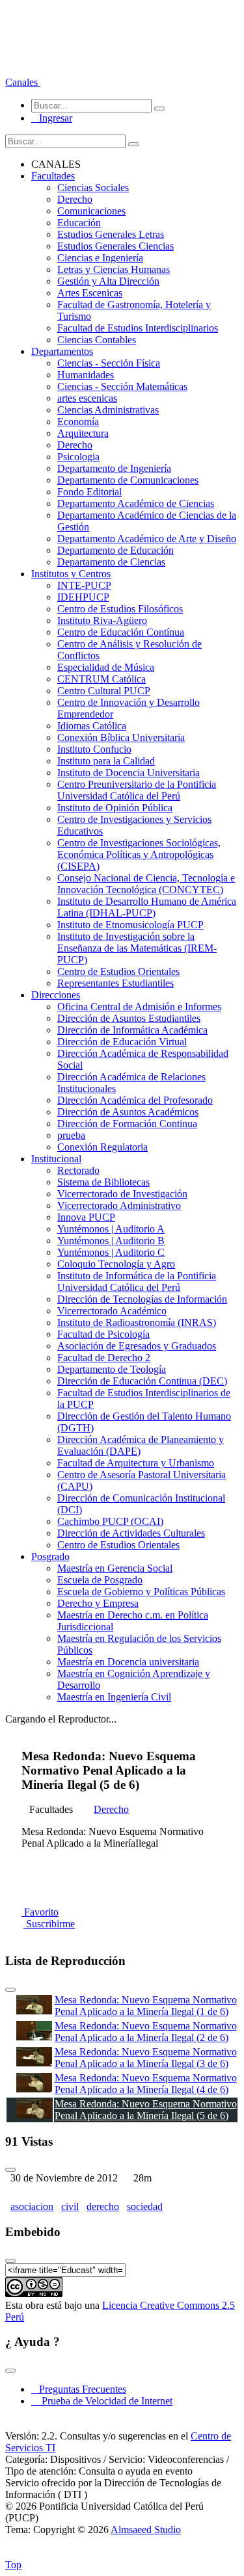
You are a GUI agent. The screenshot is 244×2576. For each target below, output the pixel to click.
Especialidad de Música (106, 667)
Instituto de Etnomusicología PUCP (130, 925)
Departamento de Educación (115, 550)
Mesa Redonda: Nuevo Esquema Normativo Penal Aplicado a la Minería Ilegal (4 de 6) (146, 2084)
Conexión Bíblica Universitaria (121, 737)
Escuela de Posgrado (100, 1580)
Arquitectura (83, 433)
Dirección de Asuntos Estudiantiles (129, 1018)
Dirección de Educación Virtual (122, 1042)
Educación (79, 223)
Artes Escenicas (90, 293)
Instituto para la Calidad (106, 761)
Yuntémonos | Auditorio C (111, 1252)
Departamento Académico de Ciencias (136, 503)
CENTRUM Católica (102, 679)
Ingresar (52, 118)
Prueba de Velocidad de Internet (103, 2401)
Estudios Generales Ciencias (115, 246)
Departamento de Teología (112, 1369)
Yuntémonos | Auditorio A (111, 1229)
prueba (71, 1135)
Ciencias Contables (97, 340)
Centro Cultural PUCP (104, 691)
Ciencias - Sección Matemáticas (122, 386)
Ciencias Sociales (93, 188)
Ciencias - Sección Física (109, 363)
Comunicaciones (91, 211)
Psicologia (78, 457)
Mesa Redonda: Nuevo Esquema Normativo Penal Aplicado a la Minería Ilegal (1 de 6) (146, 2006)
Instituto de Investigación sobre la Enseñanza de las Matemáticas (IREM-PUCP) (137, 948)
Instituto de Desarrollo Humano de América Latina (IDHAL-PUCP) (147, 907)
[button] (23, 82)
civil (70, 2206)
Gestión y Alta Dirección (108, 281)
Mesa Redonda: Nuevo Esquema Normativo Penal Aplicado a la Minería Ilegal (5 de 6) (146, 2110)
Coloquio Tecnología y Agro (116, 1264)
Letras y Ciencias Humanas (114, 269)
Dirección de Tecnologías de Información (142, 1299)
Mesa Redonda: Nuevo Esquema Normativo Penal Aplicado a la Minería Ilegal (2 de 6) (146, 2032)
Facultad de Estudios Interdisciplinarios (138, 328)
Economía (78, 422)
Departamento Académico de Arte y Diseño (147, 539)
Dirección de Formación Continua (127, 1124)
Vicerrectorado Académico (112, 1311)
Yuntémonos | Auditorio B (111, 1241)
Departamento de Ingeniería (114, 468)
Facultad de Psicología (103, 1334)
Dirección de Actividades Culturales (131, 1533)
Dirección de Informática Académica (132, 1030)
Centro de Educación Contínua (121, 632)
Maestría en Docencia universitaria (128, 1662)
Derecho (75, 199)
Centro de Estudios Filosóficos (120, 609)
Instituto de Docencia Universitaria (129, 773)
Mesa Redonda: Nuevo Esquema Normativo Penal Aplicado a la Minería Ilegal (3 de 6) (146, 2058)
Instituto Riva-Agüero (102, 620)
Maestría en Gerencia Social (115, 1568)
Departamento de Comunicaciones (128, 480)
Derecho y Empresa (98, 1603)
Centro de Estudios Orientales (118, 971)
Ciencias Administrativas (108, 410)
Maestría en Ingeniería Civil (114, 1697)
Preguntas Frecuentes (79, 2389)
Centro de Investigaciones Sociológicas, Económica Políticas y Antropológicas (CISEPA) (139, 854)
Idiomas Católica (92, 726)
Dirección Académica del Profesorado (135, 1100)
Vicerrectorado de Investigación (122, 1194)
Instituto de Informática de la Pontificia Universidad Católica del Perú (137, 1281)
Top (13, 2565)
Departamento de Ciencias (111, 562)
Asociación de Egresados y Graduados (137, 1346)
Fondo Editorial (89, 492)
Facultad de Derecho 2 (104, 1358)
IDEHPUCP (83, 597)
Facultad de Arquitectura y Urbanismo (136, 1463)
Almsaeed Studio (146, 2530)
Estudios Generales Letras (111, 234)
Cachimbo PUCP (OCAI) (110, 1521)
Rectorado (78, 1170)
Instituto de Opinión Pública (115, 808)
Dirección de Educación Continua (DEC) (142, 1381)
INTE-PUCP (84, 585)
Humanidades (86, 375)
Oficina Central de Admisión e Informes (139, 1007)
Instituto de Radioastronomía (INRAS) (137, 1322)
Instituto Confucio (94, 749)
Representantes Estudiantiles (115, 983)
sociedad (145, 2206)
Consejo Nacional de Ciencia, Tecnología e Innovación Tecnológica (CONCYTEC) (146, 884)
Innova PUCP (86, 1217)
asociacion (32, 2206)
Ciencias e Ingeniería (100, 258)
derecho (103, 2206)
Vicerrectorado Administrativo (119, 1205)
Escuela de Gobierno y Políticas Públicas (141, 1592)
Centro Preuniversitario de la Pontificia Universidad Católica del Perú (137, 790)
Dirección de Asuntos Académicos (128, 1112)
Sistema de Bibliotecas (103, 1182)
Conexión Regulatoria (102, 1147)
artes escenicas (87, 398)
